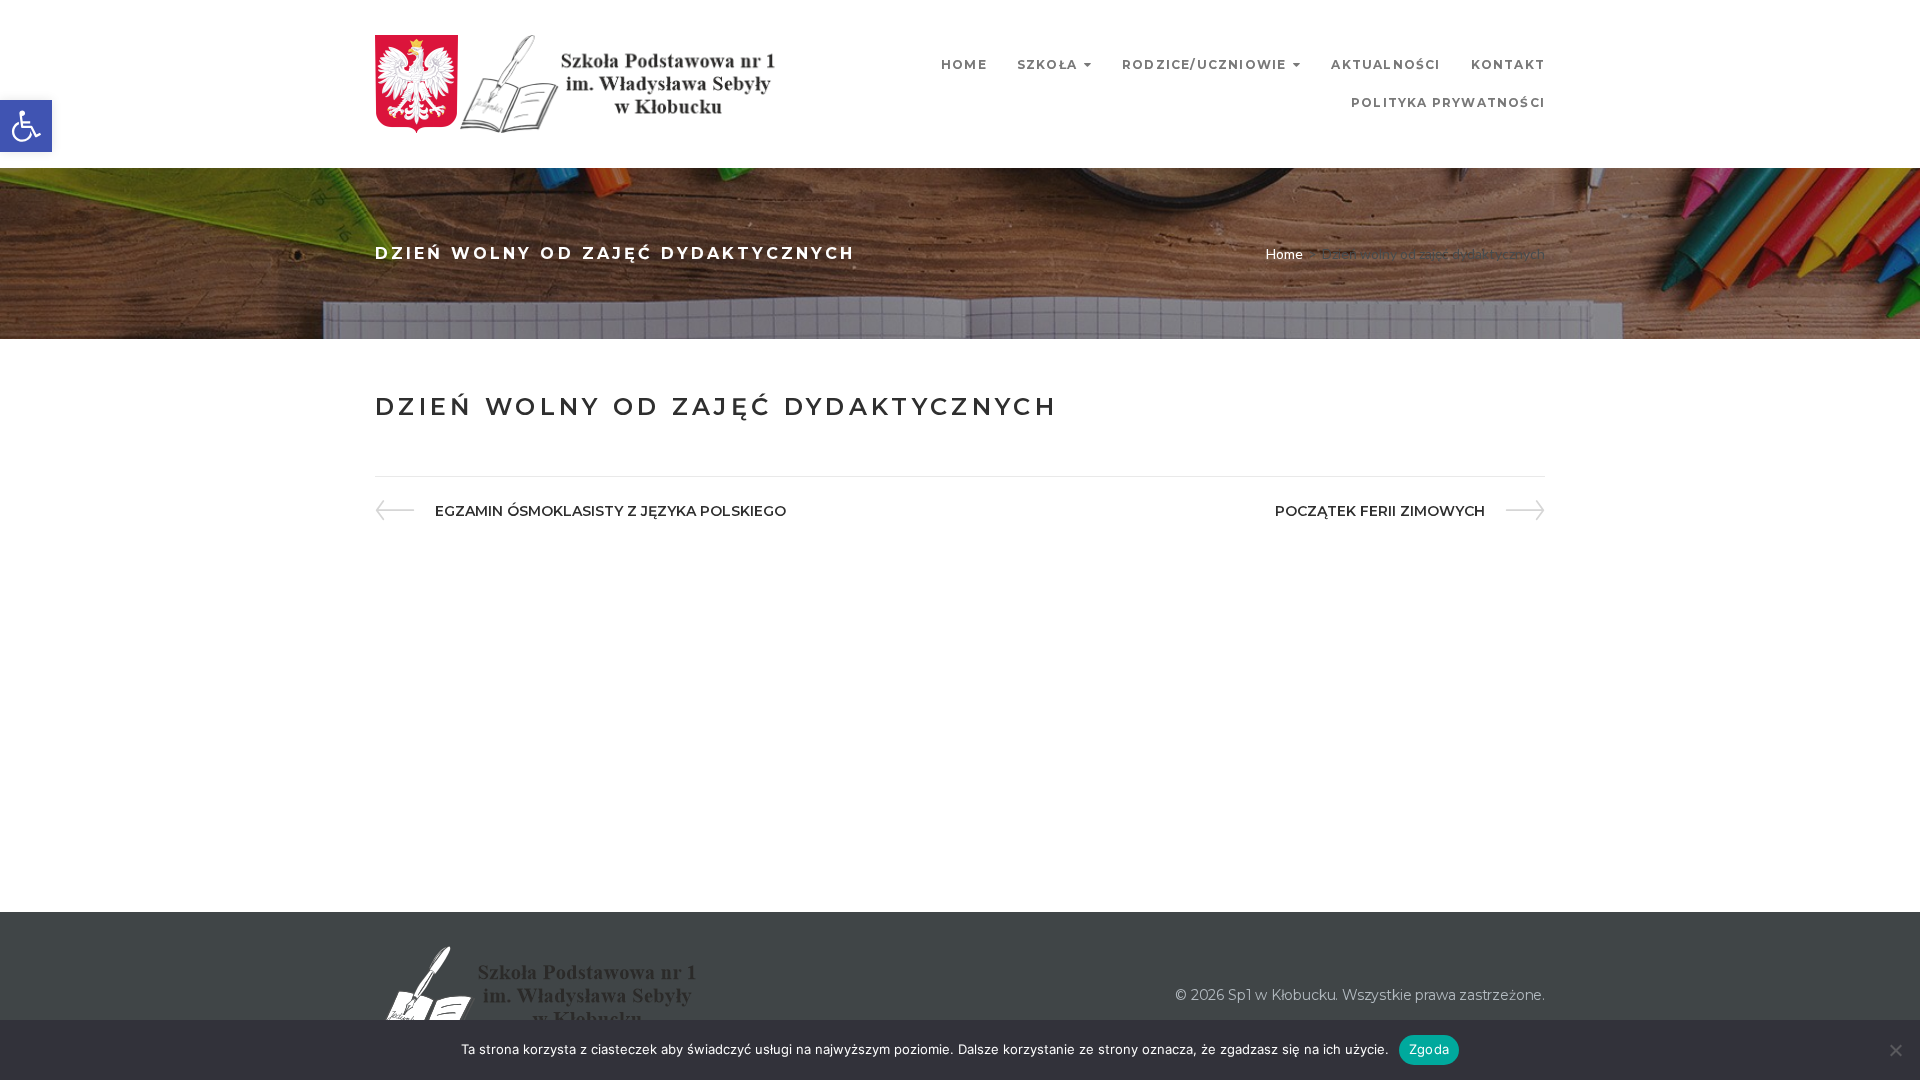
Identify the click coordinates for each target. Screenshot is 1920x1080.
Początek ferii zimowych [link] (1380, 511)
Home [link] (964, 64)
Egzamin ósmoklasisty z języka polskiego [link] (610, 511)
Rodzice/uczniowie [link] (1204, 64)
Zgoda (1429, 1049)
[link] (26, 126)
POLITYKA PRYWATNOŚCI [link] (1448, 102)
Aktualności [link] (1385, 64)
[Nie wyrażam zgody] (1895, 1050)
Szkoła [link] (1047, 64)
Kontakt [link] (1508, 64)
